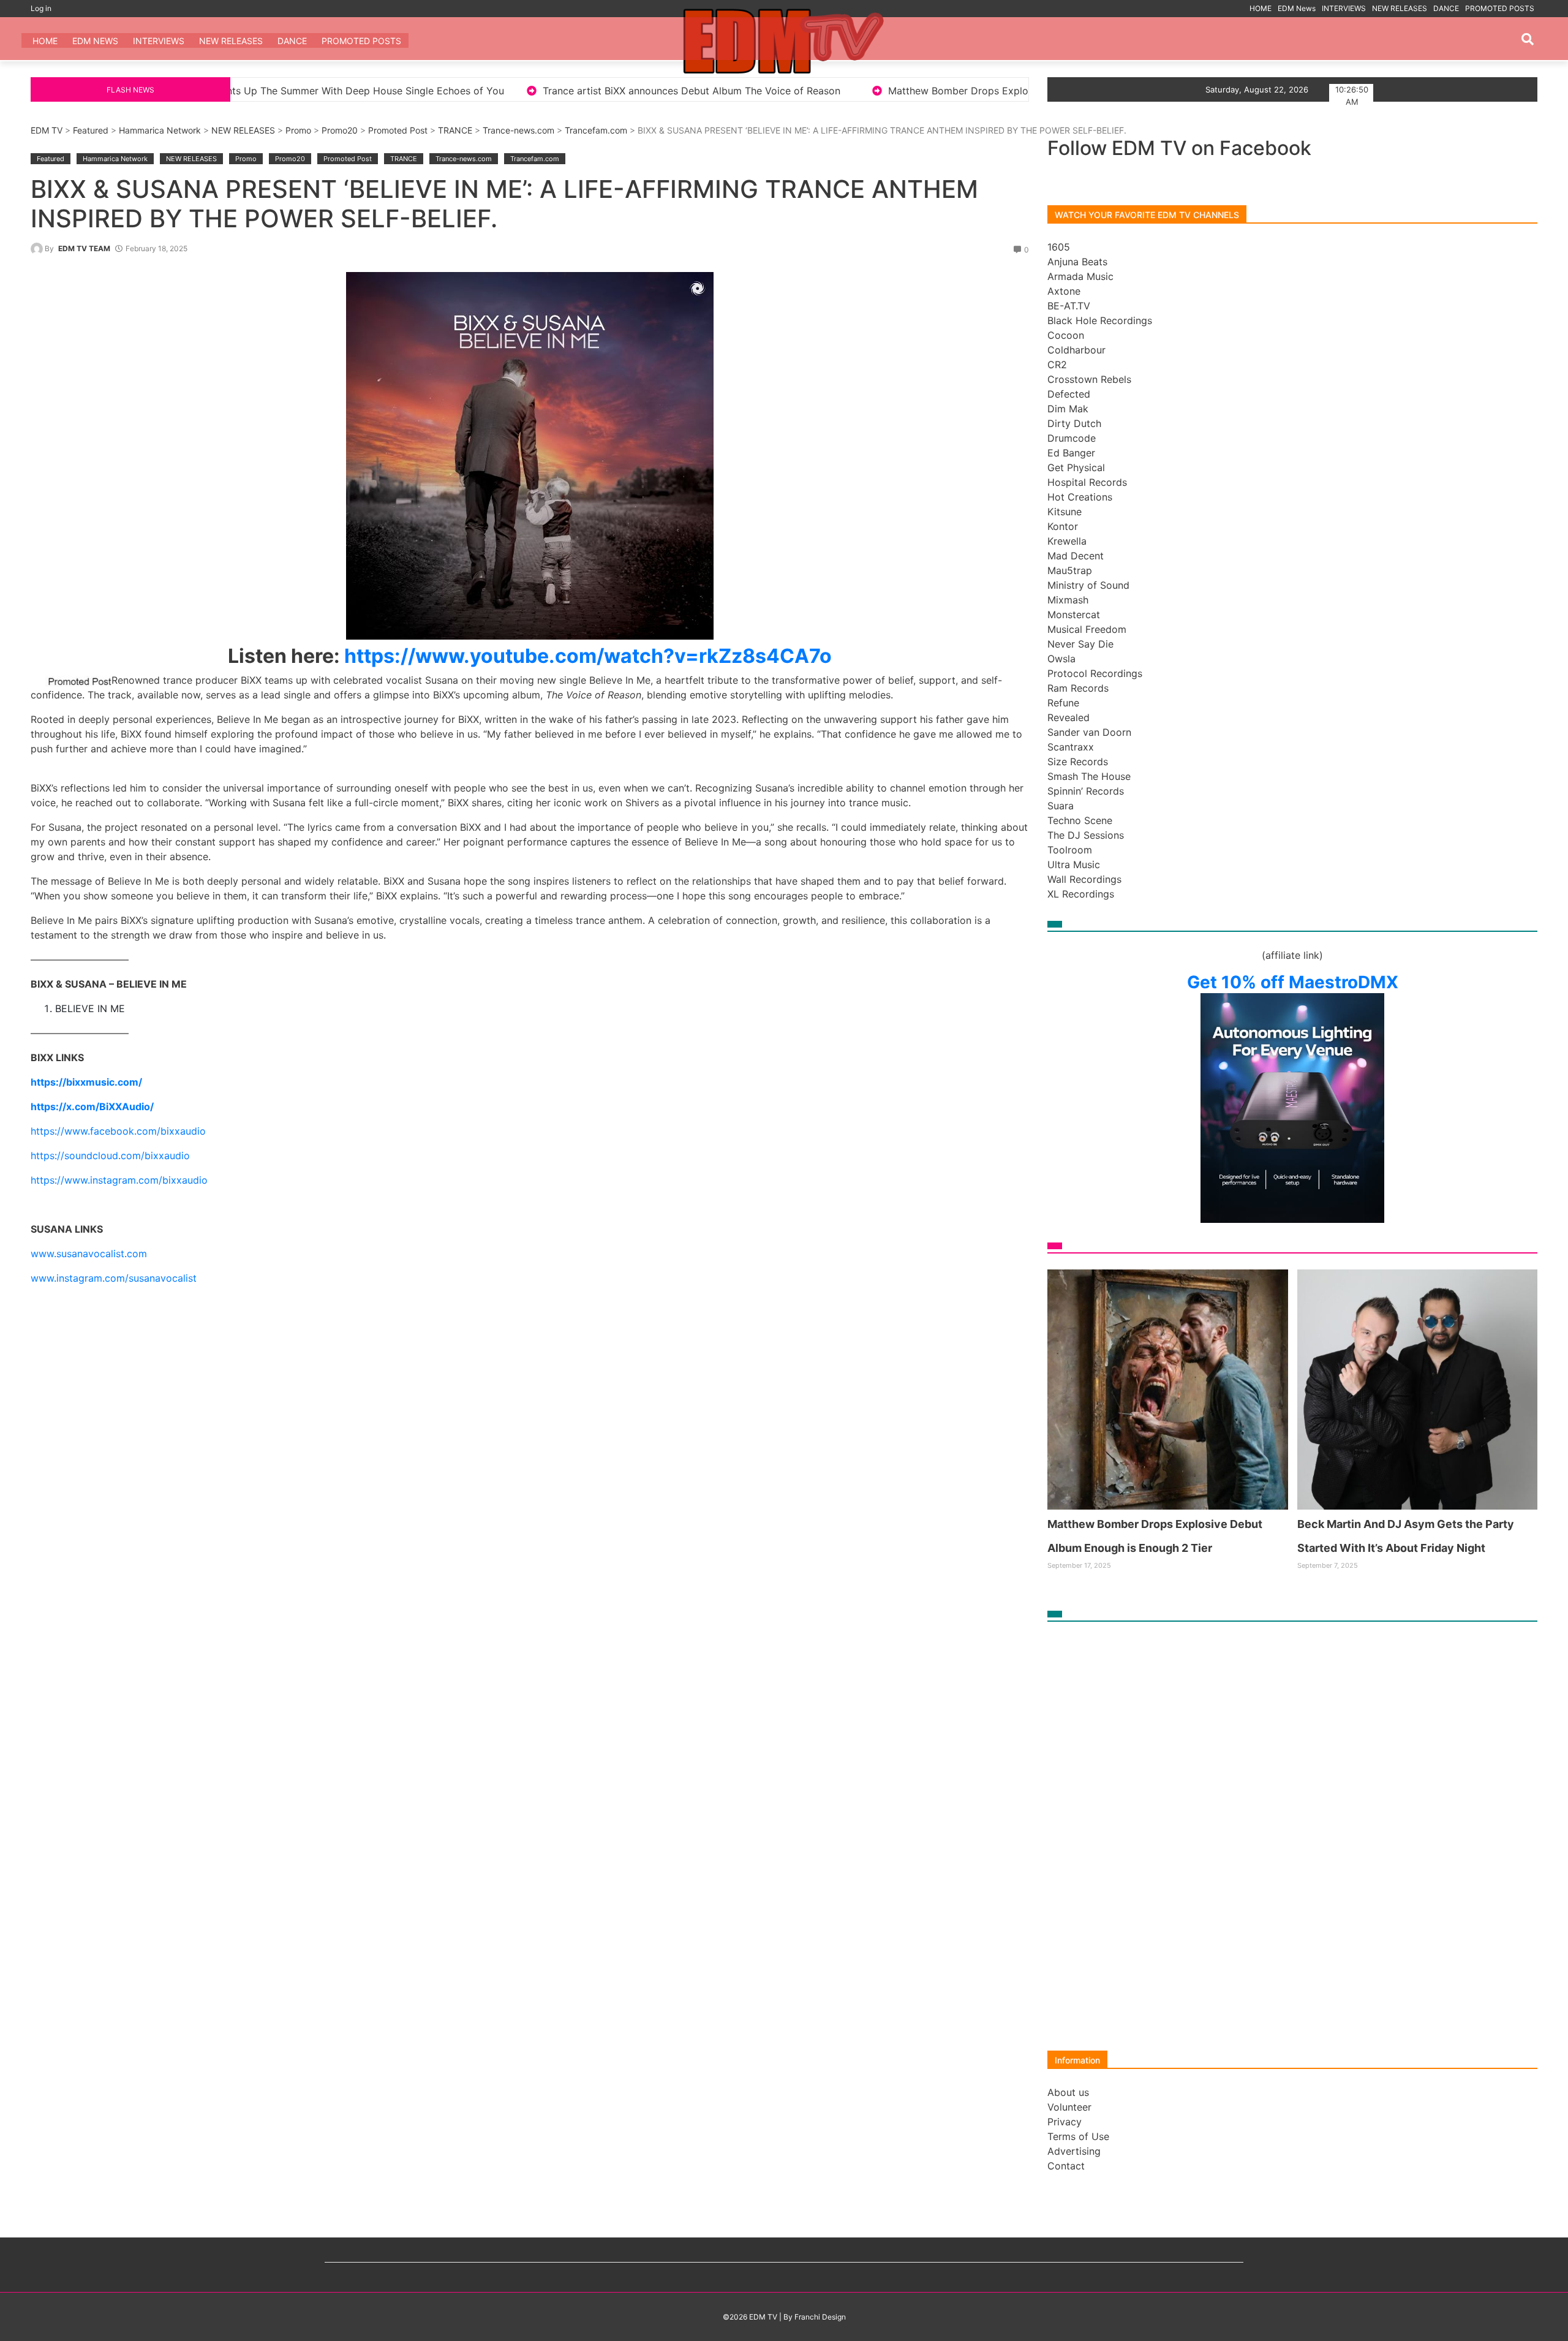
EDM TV (47, 130)
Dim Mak (1068, 409)
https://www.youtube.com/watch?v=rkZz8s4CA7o (588, 656)
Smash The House (1089, 776)
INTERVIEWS (1344, 8)
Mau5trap (1070, 570)
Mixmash (1068, 600)
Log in (41, 8)
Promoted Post (398, 130)
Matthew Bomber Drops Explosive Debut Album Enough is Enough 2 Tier (808, 91)
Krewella (1067, 541)
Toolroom (1070, 850)
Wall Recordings (1084, 879)
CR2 (1057, 365)
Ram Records (1078, 688)
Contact (1066, 2166)
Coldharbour (1076, 350)
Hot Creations (1080, 497)
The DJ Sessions (1086, 835)
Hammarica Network (160, 130)
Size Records (1078, 762)
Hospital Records (1087, 482)
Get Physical (1076, 467)
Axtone (1064, 291)
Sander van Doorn (1089, 732)
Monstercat (1074, 615)
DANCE (1446, 8)
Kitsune (1065, 512)
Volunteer (1069, 2107)
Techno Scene (1080, 820)
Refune (1063, 703)
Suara (1061, 806)
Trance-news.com (518, 130)
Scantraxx (1071, 747)
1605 (1059, 247)
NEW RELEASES (1400, 8)
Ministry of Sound (1088, 585)
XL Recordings (1081, 894)
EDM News (1297, 8)
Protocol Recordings (1095, 673)
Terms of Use (1078, 2136)
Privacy (1065, 2122)
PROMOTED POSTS (1500, 8)
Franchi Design (820, 2317)
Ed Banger (1071, 453)
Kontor (1063, 526)
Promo (298, 130)
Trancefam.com (596, 130)
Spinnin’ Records (1086, 791)
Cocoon (1066, 335)
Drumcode (1072, 438)
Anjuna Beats (1077, 262)
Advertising (1074, 2151)
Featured (91, 130)
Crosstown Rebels (1089, 379)
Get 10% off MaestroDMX (1293, 982)
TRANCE (455, 130)
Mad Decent (1076, 556)
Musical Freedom (1087, 629)
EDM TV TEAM (84, 248)
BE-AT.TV (1069, 306)
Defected (1069, 394)
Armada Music (1080, 276)
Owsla (1061, 659)
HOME (1261, 8)
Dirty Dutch (1074, 423)
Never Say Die (1080, 644)
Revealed (1069, 717)
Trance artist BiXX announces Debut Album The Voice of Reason (441, 91)
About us (1068, 2092)
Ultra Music (1074, 864)
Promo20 (340, 130)
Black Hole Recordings (1100, 320)
